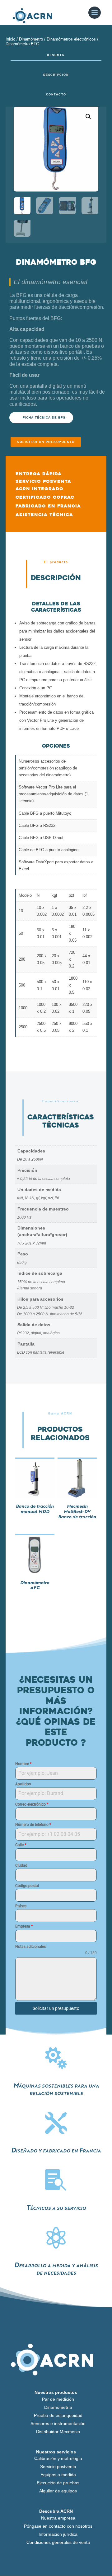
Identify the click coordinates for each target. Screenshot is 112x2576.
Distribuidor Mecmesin (58, 2432)
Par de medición (58, 2399)
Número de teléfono (33, 1825)
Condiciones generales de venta (58, 2542)
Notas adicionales (30, 1947)
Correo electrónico (32, 1804)
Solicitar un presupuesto (46, 442)
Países (21, 1906)
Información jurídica (58, 2534)
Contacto (56, 95)
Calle (21, 1845)
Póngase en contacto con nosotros (58, 2526)
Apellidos (23, 1784)
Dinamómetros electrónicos (71, 39)
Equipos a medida (58, 2475)
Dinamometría (58, 2407)
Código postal (27, 1886)
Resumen (56, 55)
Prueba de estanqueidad (58, 2415)
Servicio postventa (58, 2467)
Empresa (24, 1926)
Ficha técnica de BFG (44, 417)
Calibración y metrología (58, 2458)
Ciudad (21, 1865)
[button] (88, 117)
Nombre (23, 1764)
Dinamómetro (31, 39)
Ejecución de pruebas (58, 2483)
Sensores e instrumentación (58, 2423)
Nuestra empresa (58, 2518)
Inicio (10, 39)
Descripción (56, 75)
